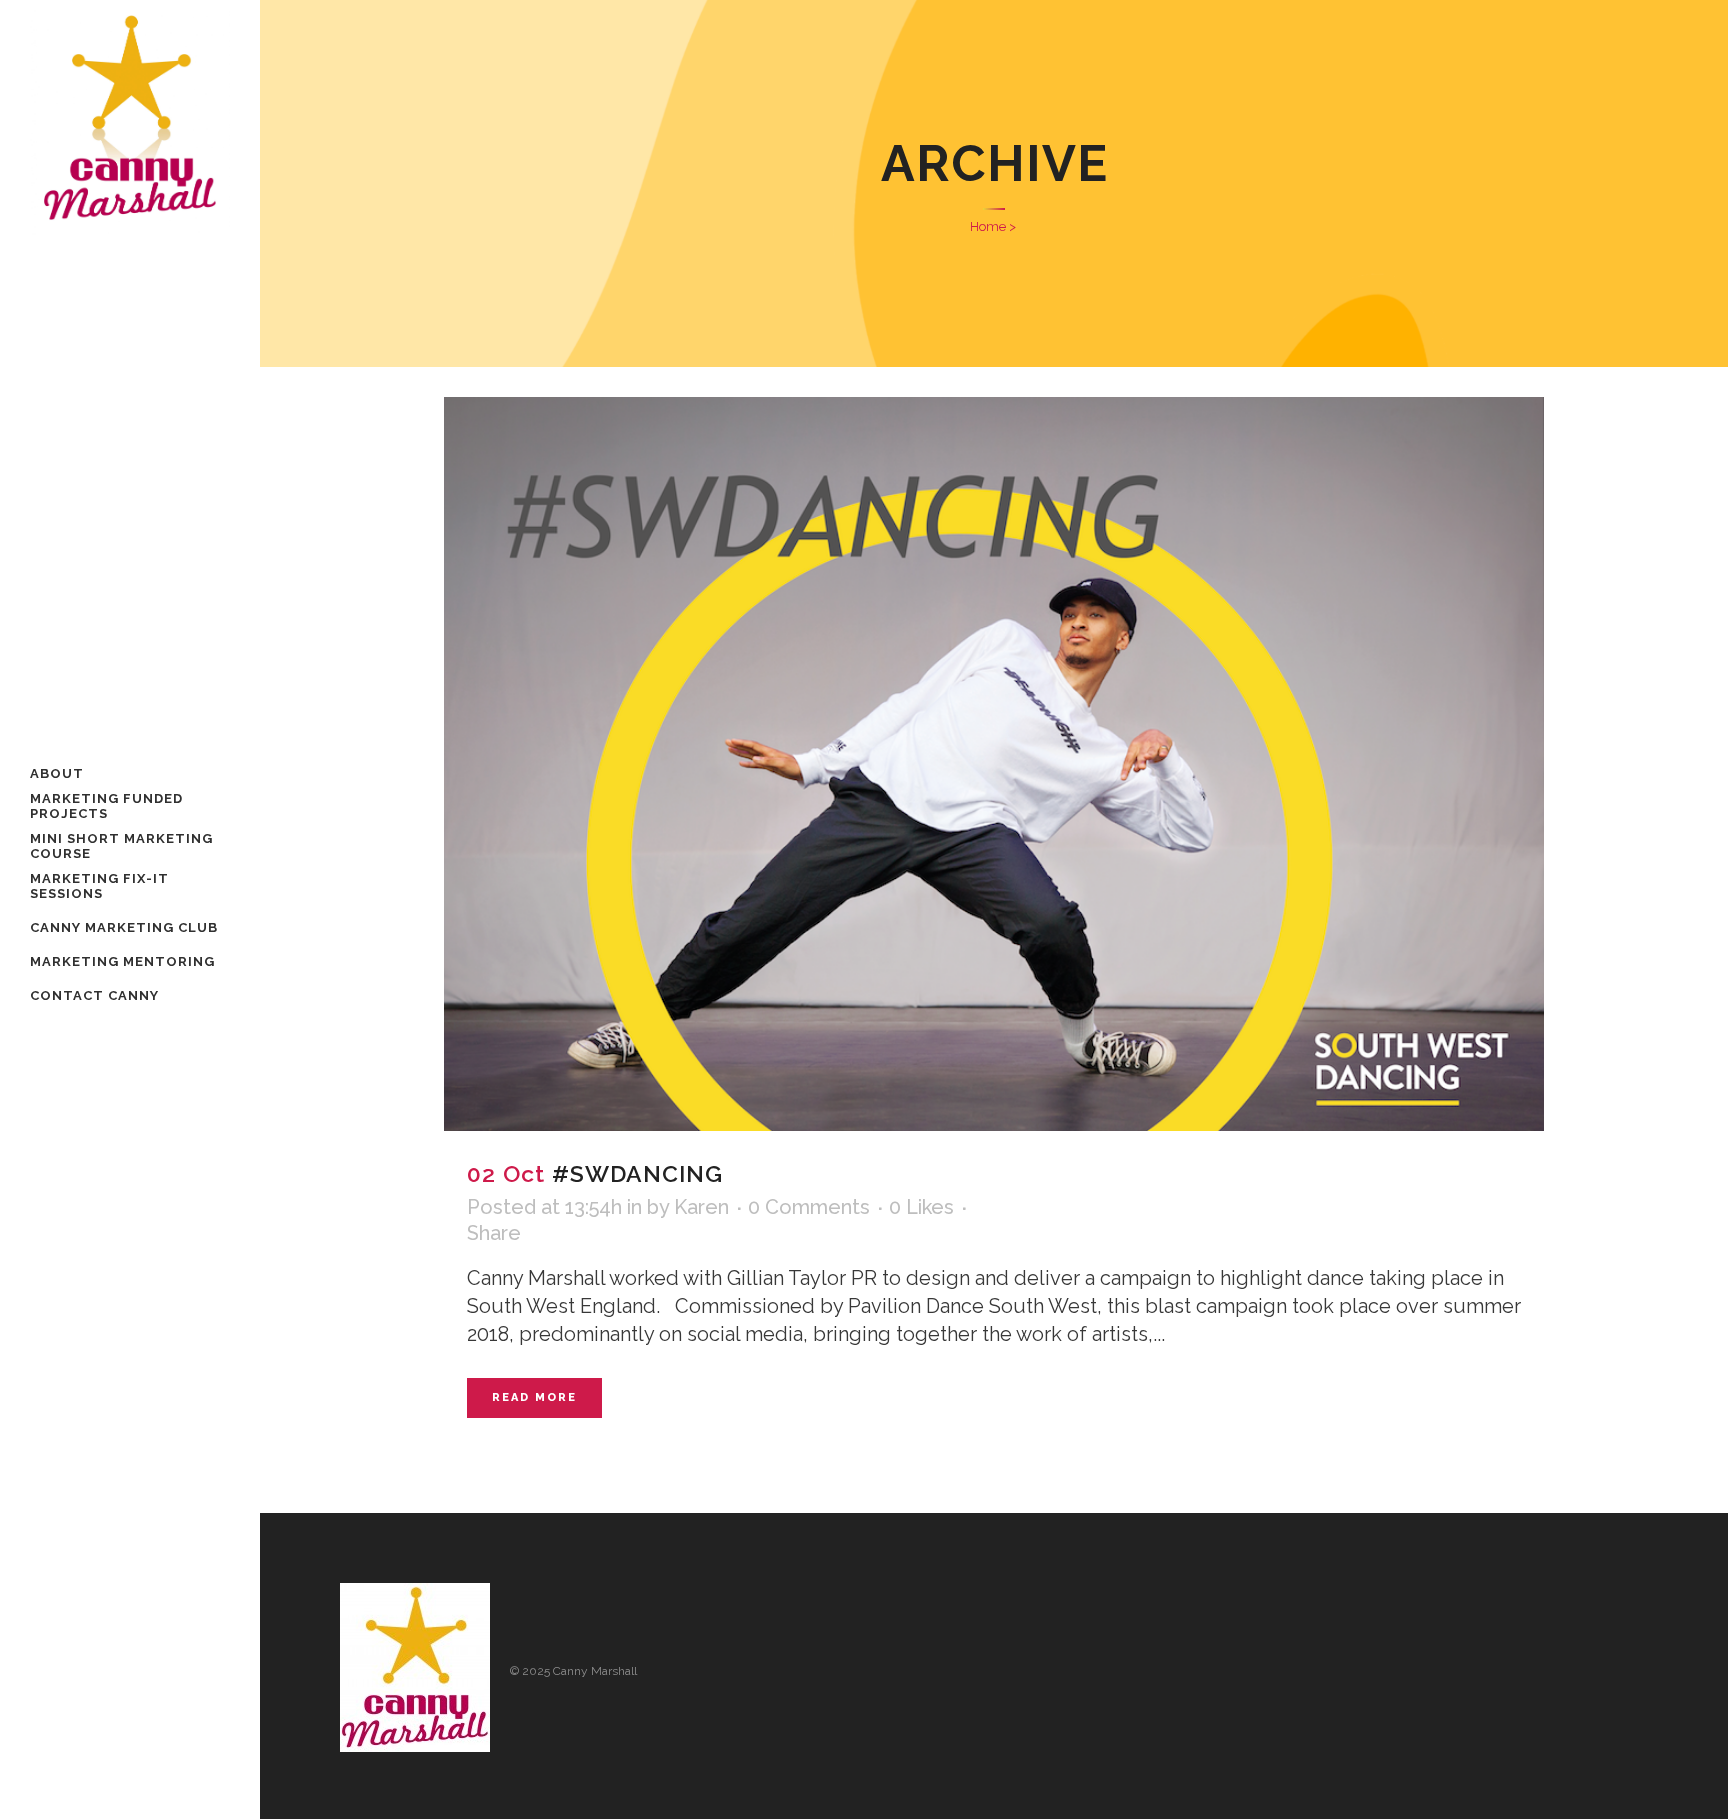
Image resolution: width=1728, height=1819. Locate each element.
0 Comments (809, 1207)
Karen (701, 1207)
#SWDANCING (637, 1173)
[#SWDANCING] (994, 764)
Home (988, 226)
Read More (534, 1397)
